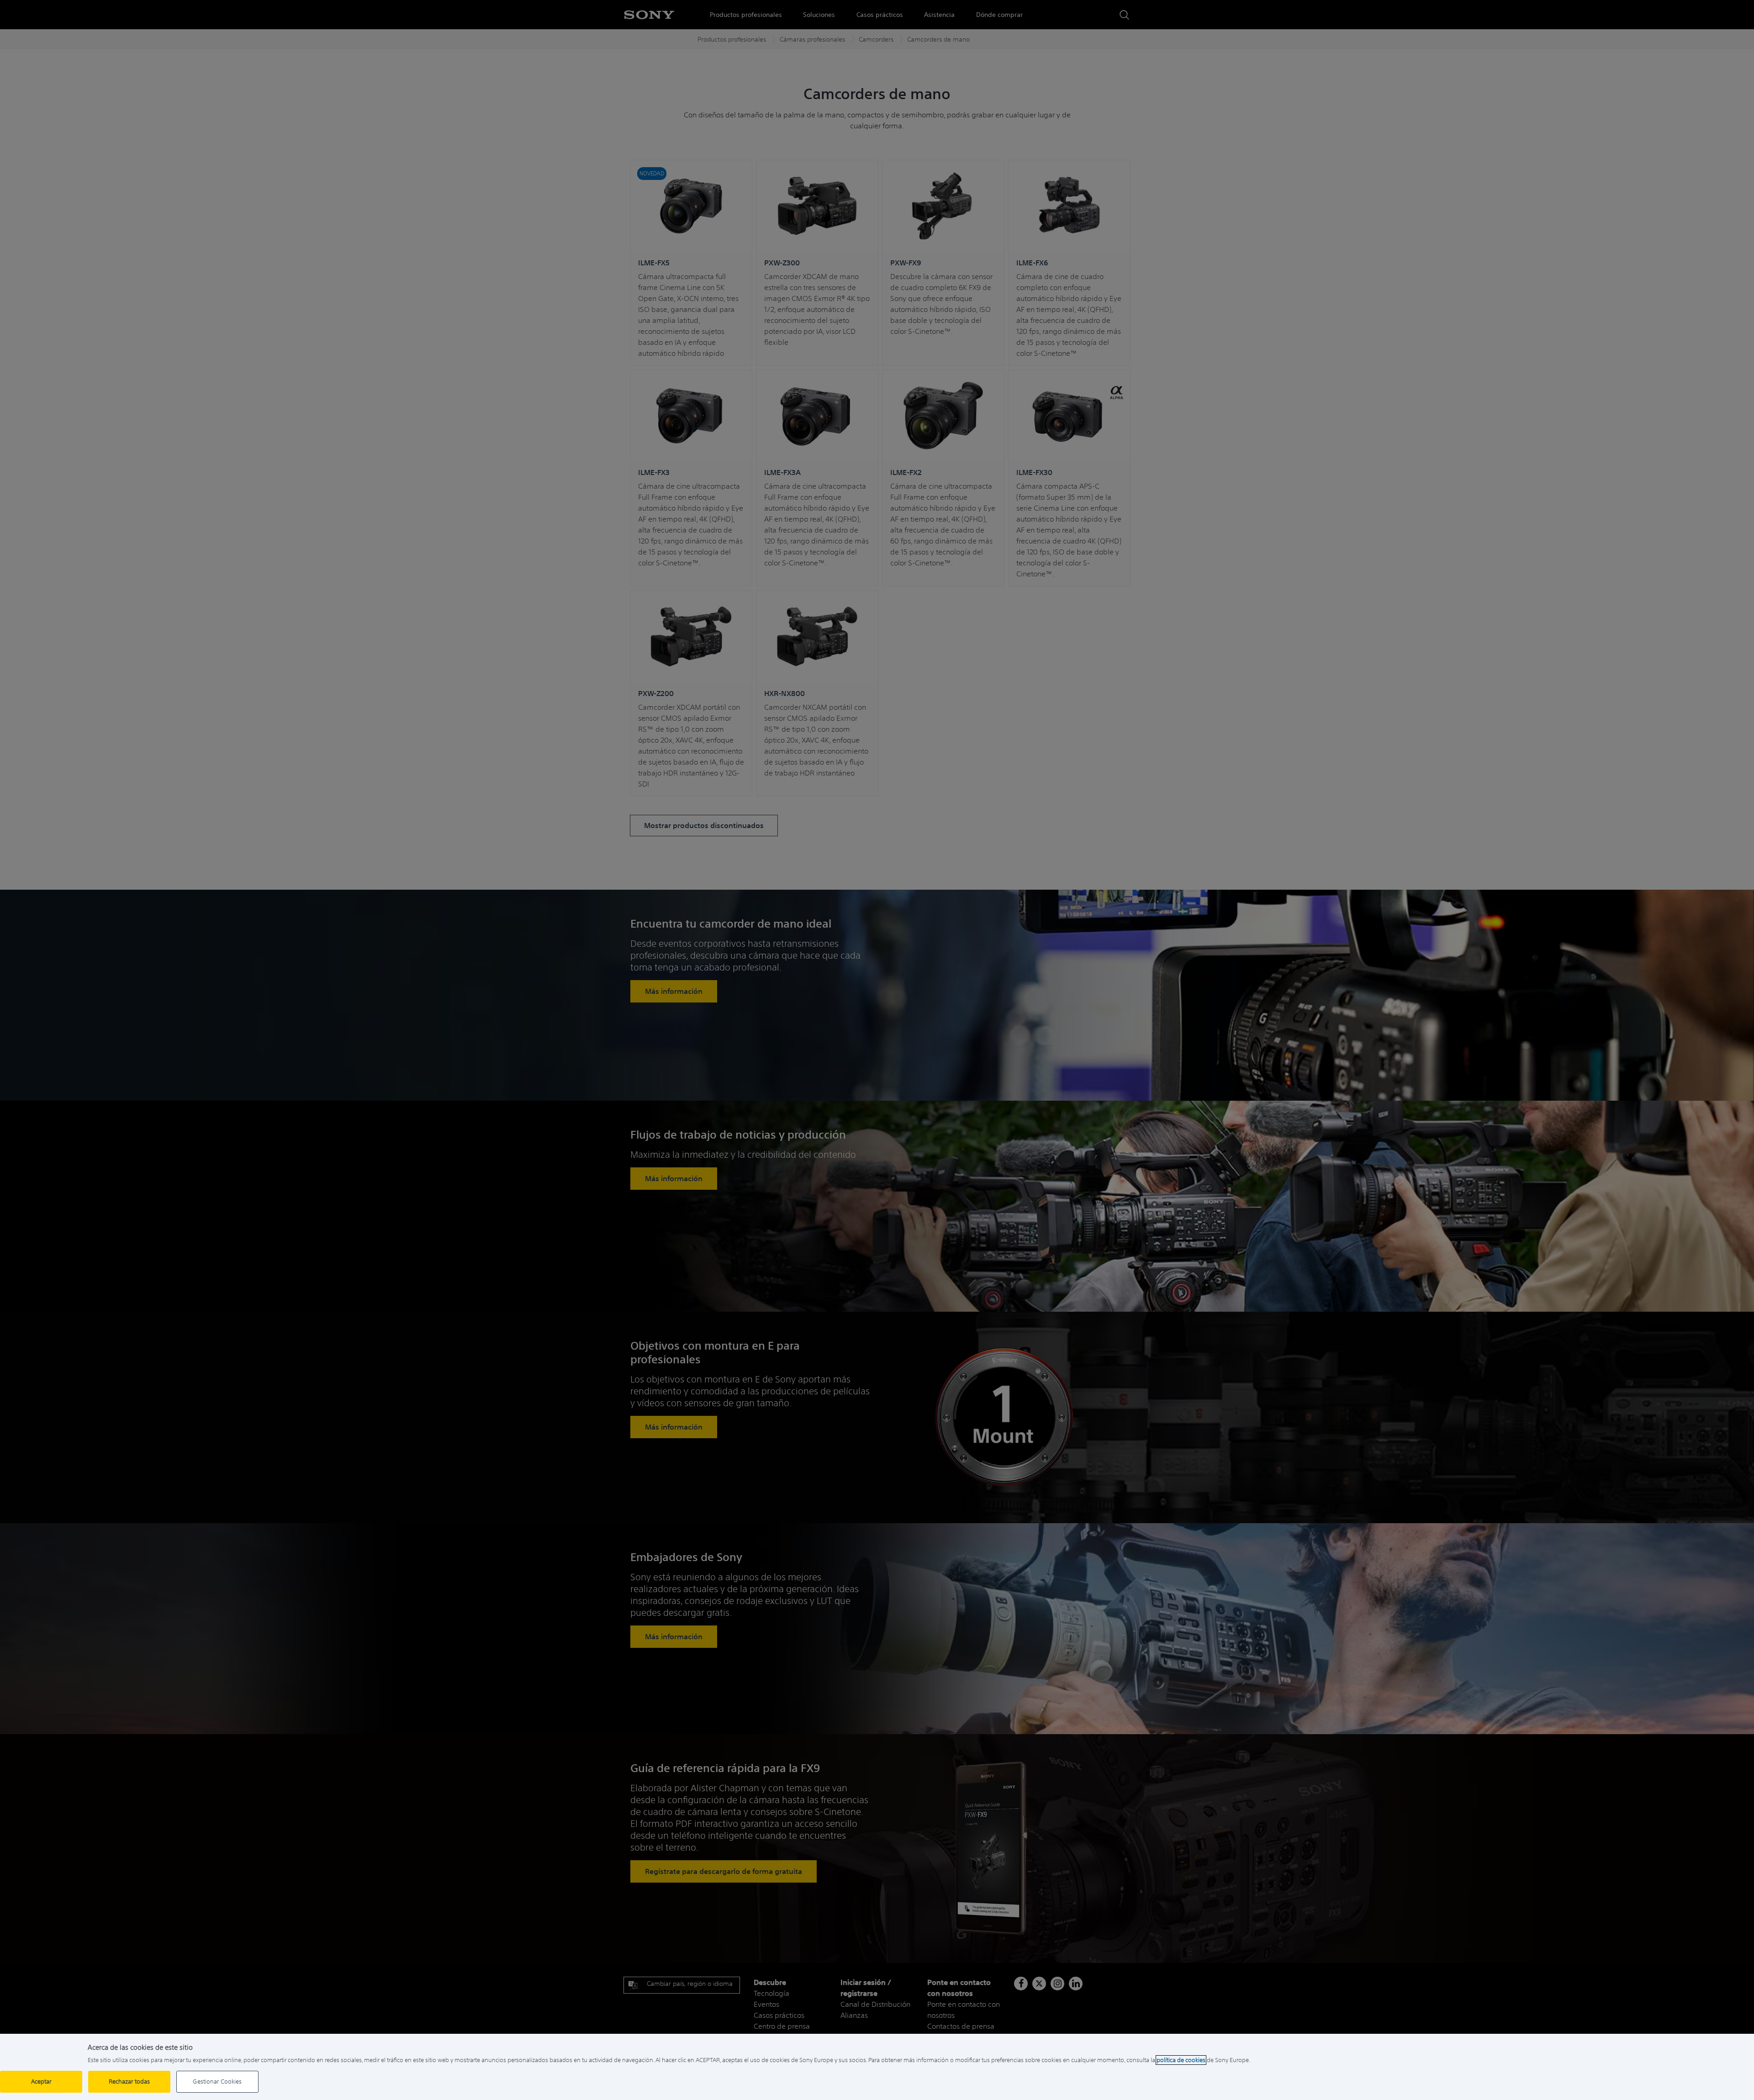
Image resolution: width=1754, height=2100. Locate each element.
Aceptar (41, 2082)
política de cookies (1181, 2060)
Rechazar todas (129, 2082)
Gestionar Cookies (217, 2082)
